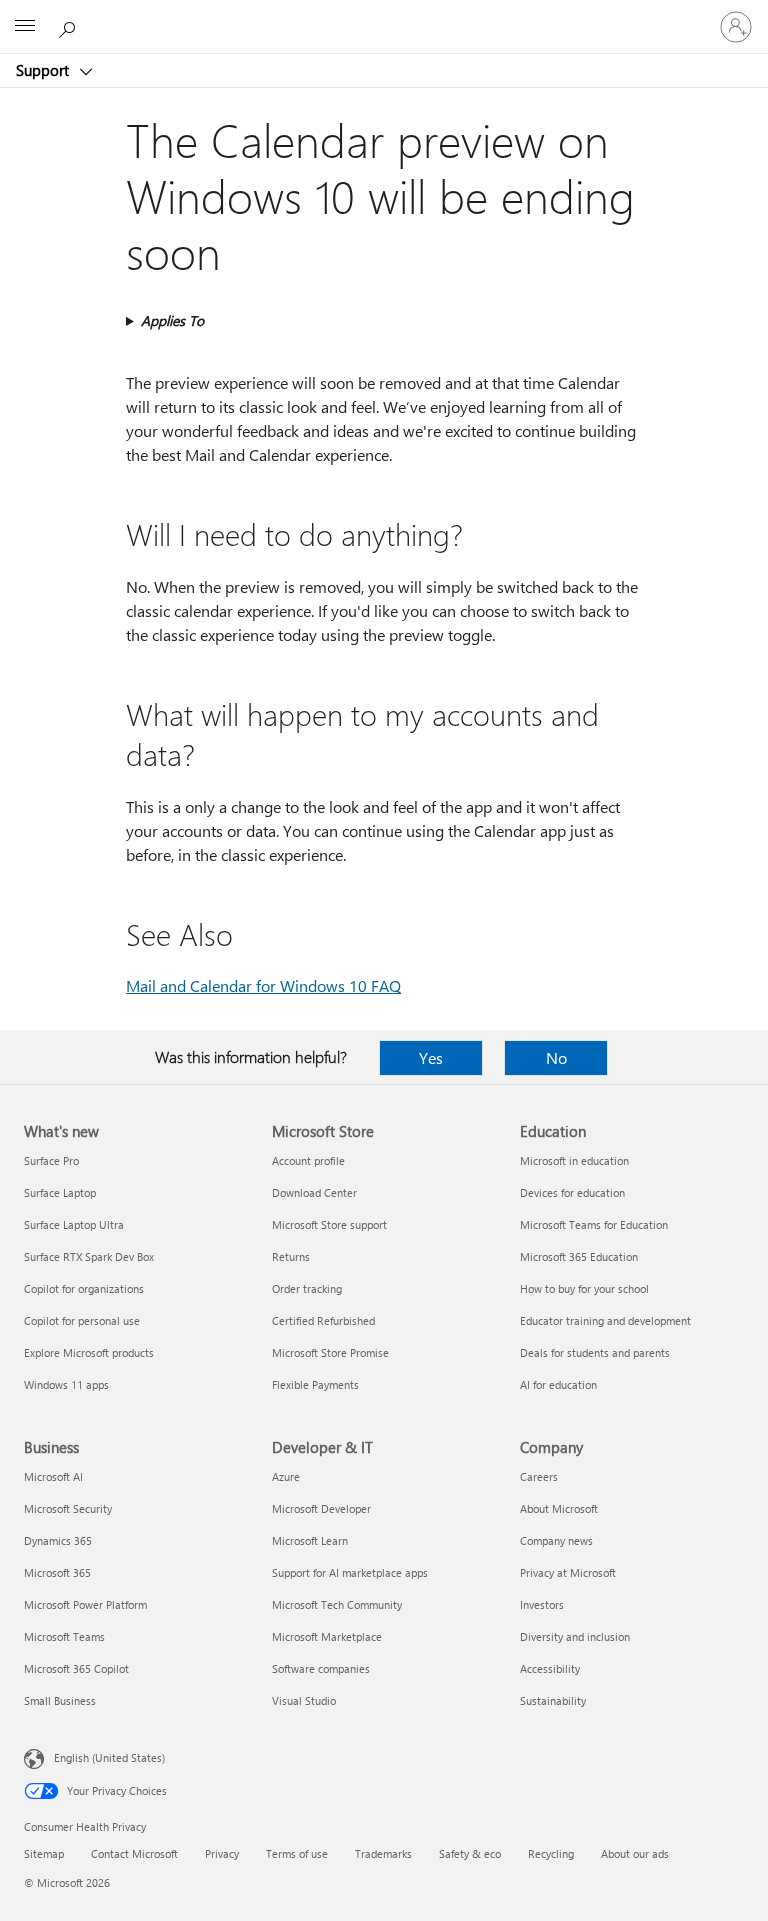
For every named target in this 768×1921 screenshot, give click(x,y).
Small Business (60, 1700)
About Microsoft (559, 1508)
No (556, 1057)
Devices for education (572, 1192)
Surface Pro (51, 1160)
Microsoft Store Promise (330, 1352)
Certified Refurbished (323, 1320)
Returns (291, 1256)
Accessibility (550, 1668)
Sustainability (553, 1700)
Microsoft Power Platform (85, 1604)
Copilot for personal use (82, 1320)
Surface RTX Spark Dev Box (89, 1256)
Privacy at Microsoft (568, 1572)
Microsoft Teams (64, 1636)
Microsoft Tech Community (337, 1604)
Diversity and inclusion (575, 1636)
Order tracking (307, 1288)
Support (44, 70)
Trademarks (383, 1853)
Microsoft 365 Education (579, 1256)
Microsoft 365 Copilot (76, 1668)
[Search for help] (70, 26)
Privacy (222, 1853)
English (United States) (109, 1757)
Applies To (172, 320)
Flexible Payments (315, 1384)
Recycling (551, 1853)
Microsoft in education (574, 1160)
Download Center (314, 1192)
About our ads (635, 1853)
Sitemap (44, 1853)
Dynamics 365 (58, 1540)
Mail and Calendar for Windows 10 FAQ (263, 985)
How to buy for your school (584, 1288)
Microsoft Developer (321, 1508)
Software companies (321, 1668)
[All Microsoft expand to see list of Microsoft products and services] (25, 27)
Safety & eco (470, 1853)
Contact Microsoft (134, 1853)
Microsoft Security (68, 1508)
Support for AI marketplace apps (350, 1572)
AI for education (558, 1384)
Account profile (308, 1160)
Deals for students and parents (595, 1352)
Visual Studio (304, 1700)
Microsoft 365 (57, 1572)
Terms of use (297, 1853)
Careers (539, 1476)
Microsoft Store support (329, 1224)
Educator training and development (605, 1320)
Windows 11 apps (66, 1384)
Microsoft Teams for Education (594, 1224)
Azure (286, 1476)
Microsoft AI (53, 1476)
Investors (542, 1604)
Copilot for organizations (84, 1288)
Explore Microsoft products (89, 1352)
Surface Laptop (60, 1192)
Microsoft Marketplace (327, 1636)
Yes (431, 1057)
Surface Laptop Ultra (74, 1224)
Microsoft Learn (310, 1540)
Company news (556, 1540)
